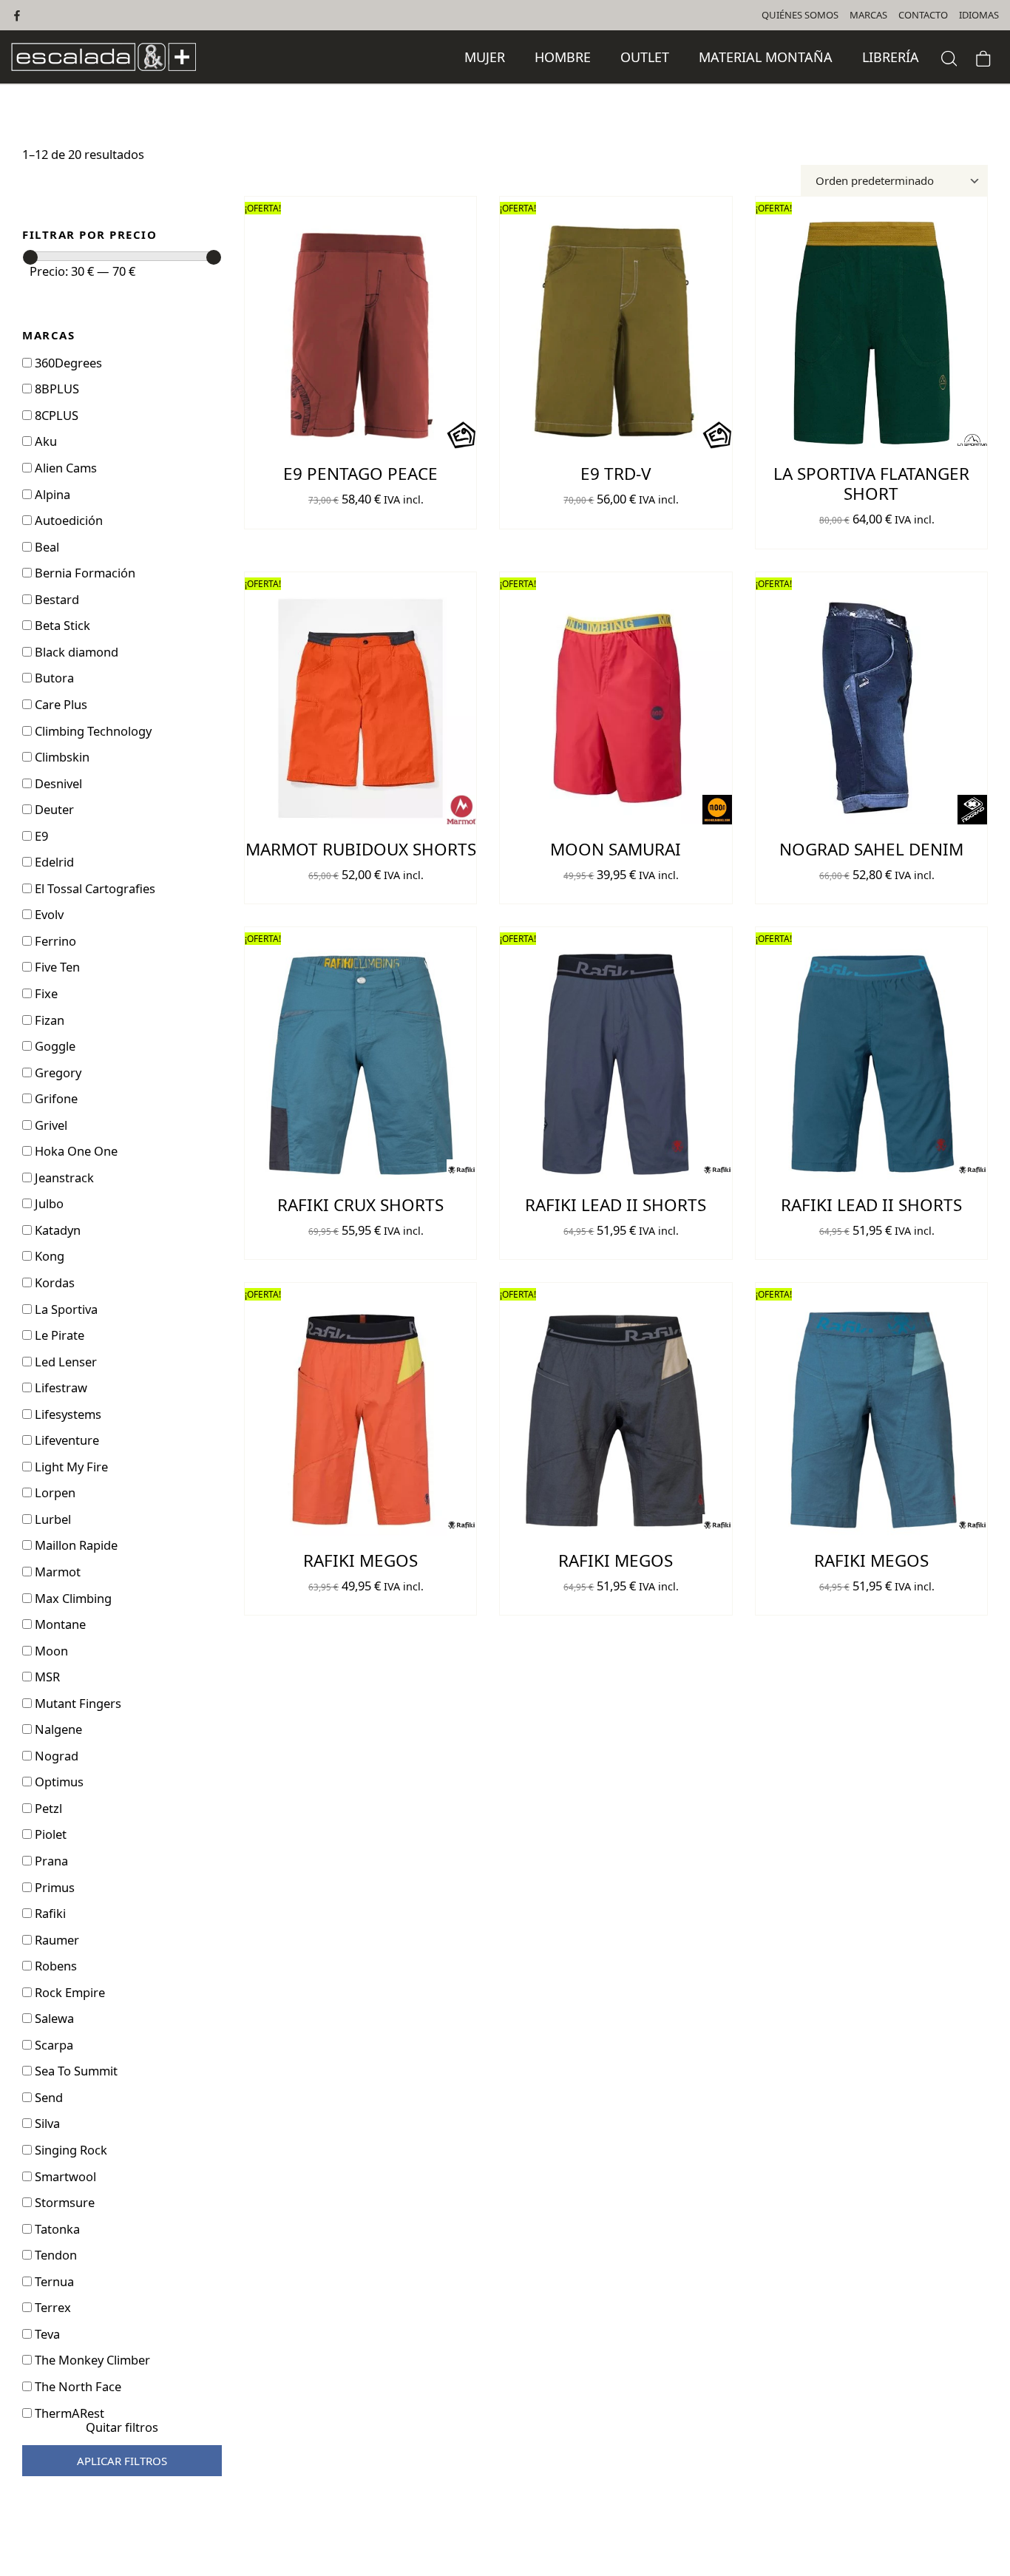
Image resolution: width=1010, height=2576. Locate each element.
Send (47, 2097)
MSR (46, 1677)
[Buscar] (949, 57)
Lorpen (54, 1492)
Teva (46, 2334)
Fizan (48, 1020)
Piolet (49, 1834)
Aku (44, 441)
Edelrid (53, 862)
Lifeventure (65, 1440)
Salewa (53, 2018)
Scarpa (52, 2045)
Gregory (57, 1072)
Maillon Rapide (75, 1545)
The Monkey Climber (91, 2360)
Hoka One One (75, 1151)
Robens (54, 1966)
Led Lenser (64, 1362)
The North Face (77, 2386)
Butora (53, 678)
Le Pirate (58, 1335)
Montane (59, 1624)
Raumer (55, 1940)
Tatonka (56, 2229)
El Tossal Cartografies (94, 888)
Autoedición (67, 520)
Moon (50, 1651)
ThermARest (68, 2413)
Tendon (54, 2255)
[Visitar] (18, 15)
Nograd (55, 1756)
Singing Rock (70, 2150)
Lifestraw (60, 1387)
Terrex (51, 2307)
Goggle (54, 1046)
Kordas (53, 1282)
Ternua (53, 2281)
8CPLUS (55, 415)
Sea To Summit (75, 2071)
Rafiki (49, 1913)
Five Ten (56, 967)
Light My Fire (70, 1467)
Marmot (56, 1572)
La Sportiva (65, 1309)
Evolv (48, 914)
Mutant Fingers (77, 1703)
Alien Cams (64, 468)
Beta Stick (61, 625)
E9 (40, 836)
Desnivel (57, 783)
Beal (45, 547)
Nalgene (57, 1729)
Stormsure (63, 2202)
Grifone (55, 1098)
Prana (50, 1861)
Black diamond (75, 652)
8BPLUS (55, 389)
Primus (53, 1887)
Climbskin (61, 757)
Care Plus (60, 704)
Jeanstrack (63, 1177)
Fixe (45, 993)
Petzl (47, 1808)
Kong (48, 1256)
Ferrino (54, 941)
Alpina (51, 494)
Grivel (50, 1125)
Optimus (58, 1782)
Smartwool (64, 2176)
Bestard (55, 599)
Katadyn (56, 1230)
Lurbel (51, 1519)
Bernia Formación (84, 573)
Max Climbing (72, 1598)
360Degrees (67, 363)
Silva (46, 2123)
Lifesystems (67, 1414)
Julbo (48, 1203)
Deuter (53, 809)
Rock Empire (68, 1992)
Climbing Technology (92, 731)
